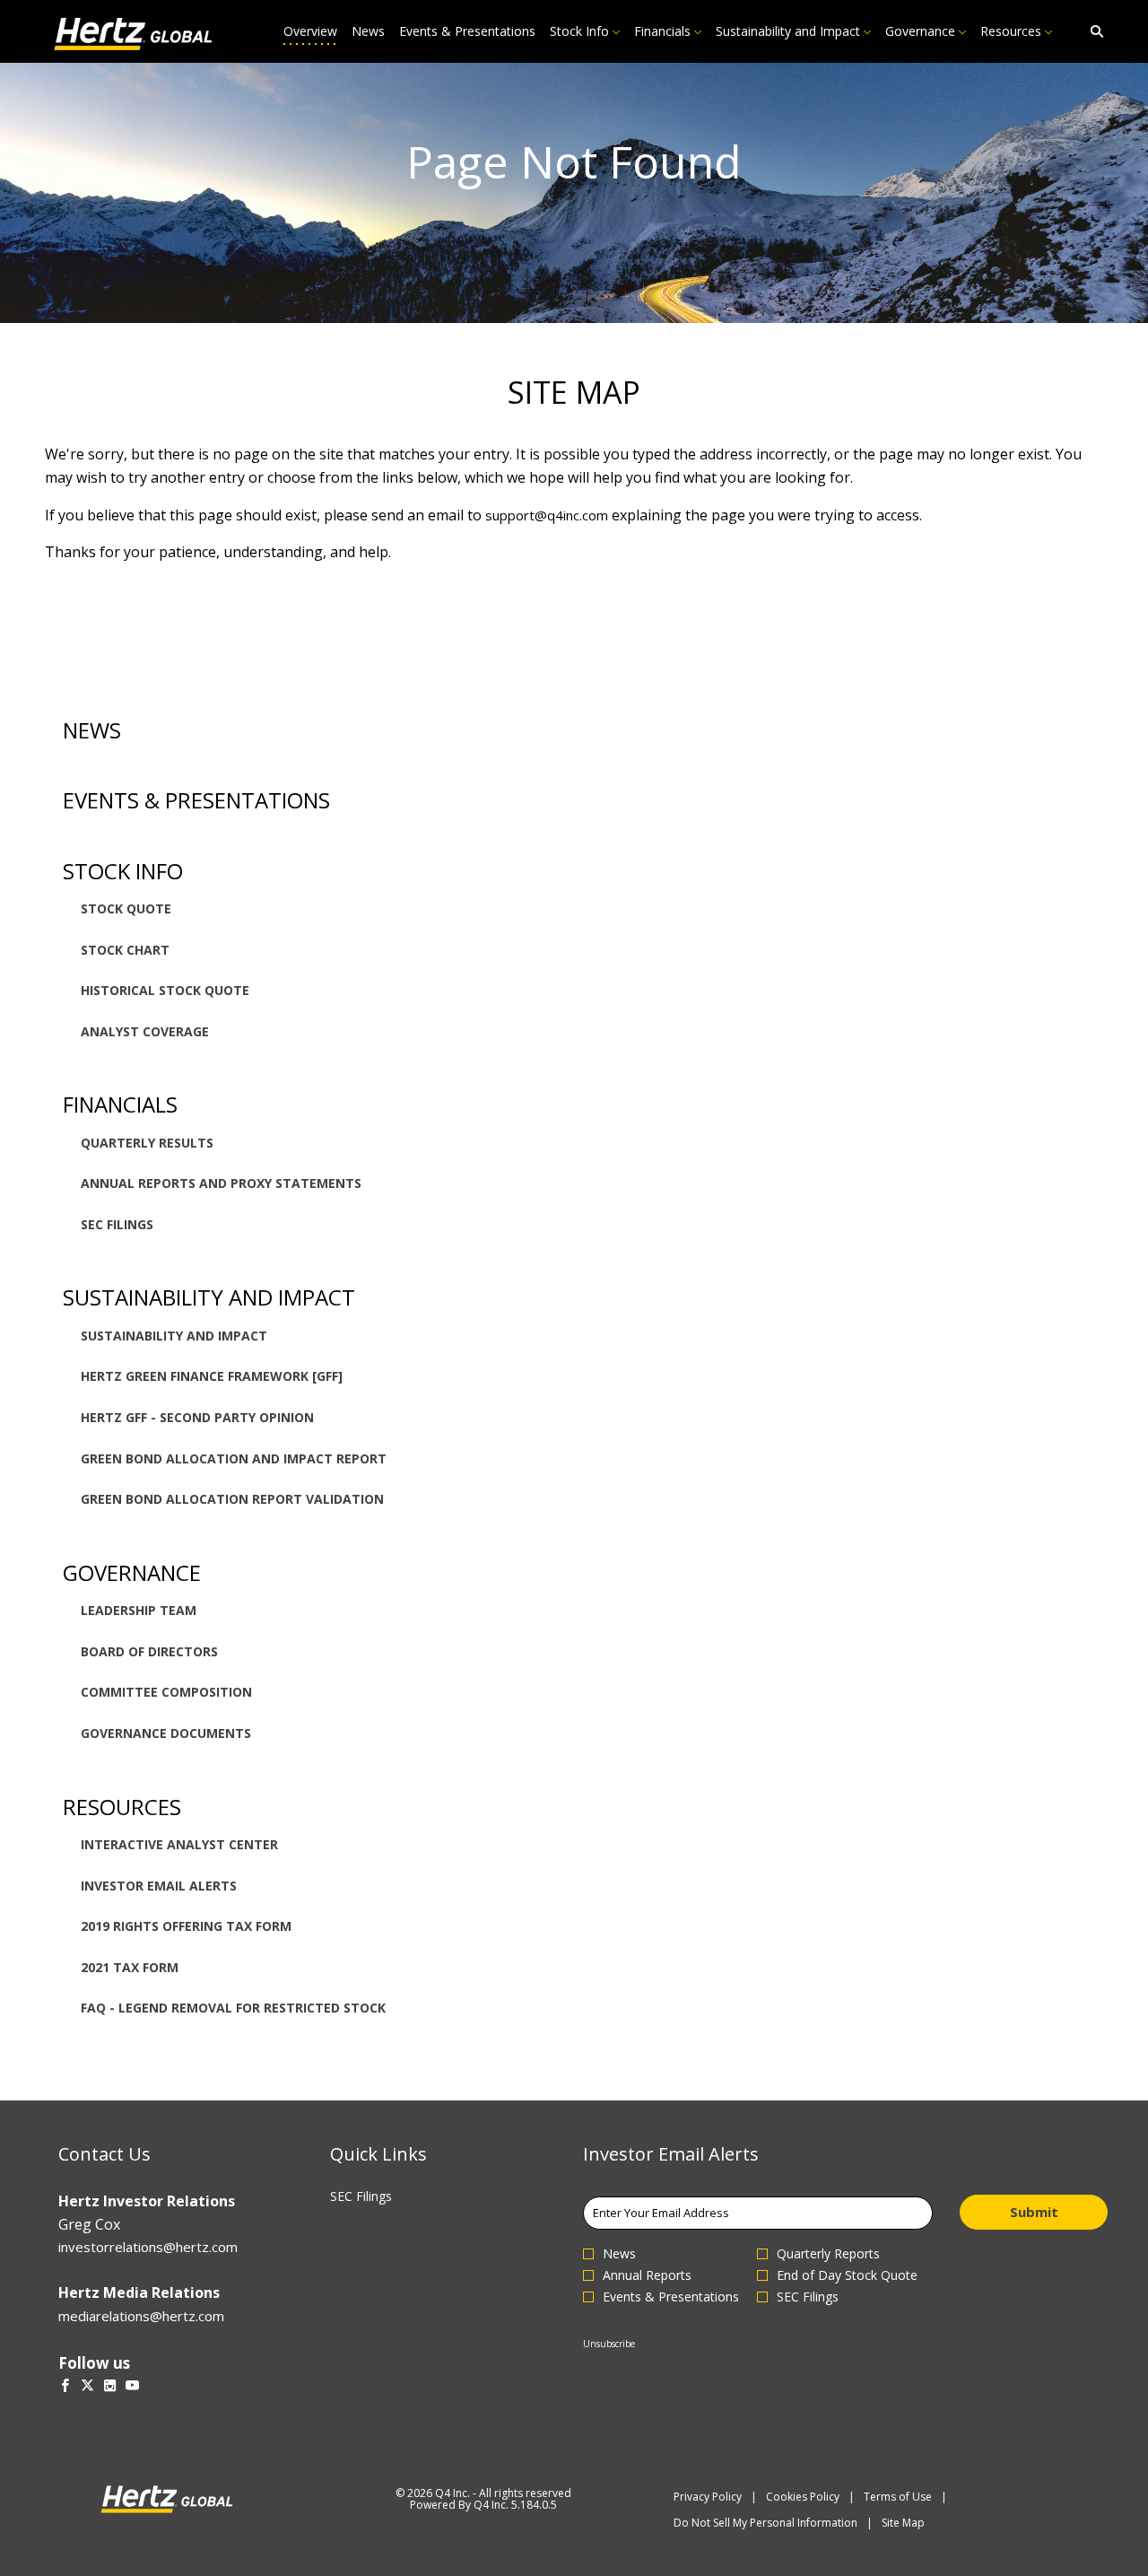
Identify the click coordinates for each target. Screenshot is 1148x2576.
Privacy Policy (708, 2497)
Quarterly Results (147, 1143)
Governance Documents (166, 1733)
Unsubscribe (609, 2344)
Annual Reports (647, 2275)
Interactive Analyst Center (179, 1844)
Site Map (903, 2523)
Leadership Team (139, 1610)
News (92, 730)
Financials (120, 1104)
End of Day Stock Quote (847, 2275)
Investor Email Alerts (159, 1886)
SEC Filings (117, 1224)
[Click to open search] (1092, 32)
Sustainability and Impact (209, 1297)
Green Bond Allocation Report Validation (232, 1499)
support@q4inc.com (547, 515)
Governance (132, 1572)
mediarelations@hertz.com (141, 2316)
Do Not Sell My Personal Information (765, 2523)
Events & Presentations (196, 800)
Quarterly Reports (828, 2254)
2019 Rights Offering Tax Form (186, 1926)
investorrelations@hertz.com (148, 2247)
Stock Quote (126, 908)
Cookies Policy (803, 2497)
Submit (1034, 2212)
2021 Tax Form (130, 1967)
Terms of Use (898, 2497)
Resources (122, 1807)
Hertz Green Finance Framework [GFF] (212, 1376)
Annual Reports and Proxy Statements (221, 1183)
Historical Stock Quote (165, 990)
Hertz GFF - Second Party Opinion (197, 1417)
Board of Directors (149, 1651)
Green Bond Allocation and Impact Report (234, 1458)
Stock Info (123, 871)
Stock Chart (125, 950)
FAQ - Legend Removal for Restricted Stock (233, 2008)
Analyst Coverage (145, 1031)
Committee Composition (166, 1692)
